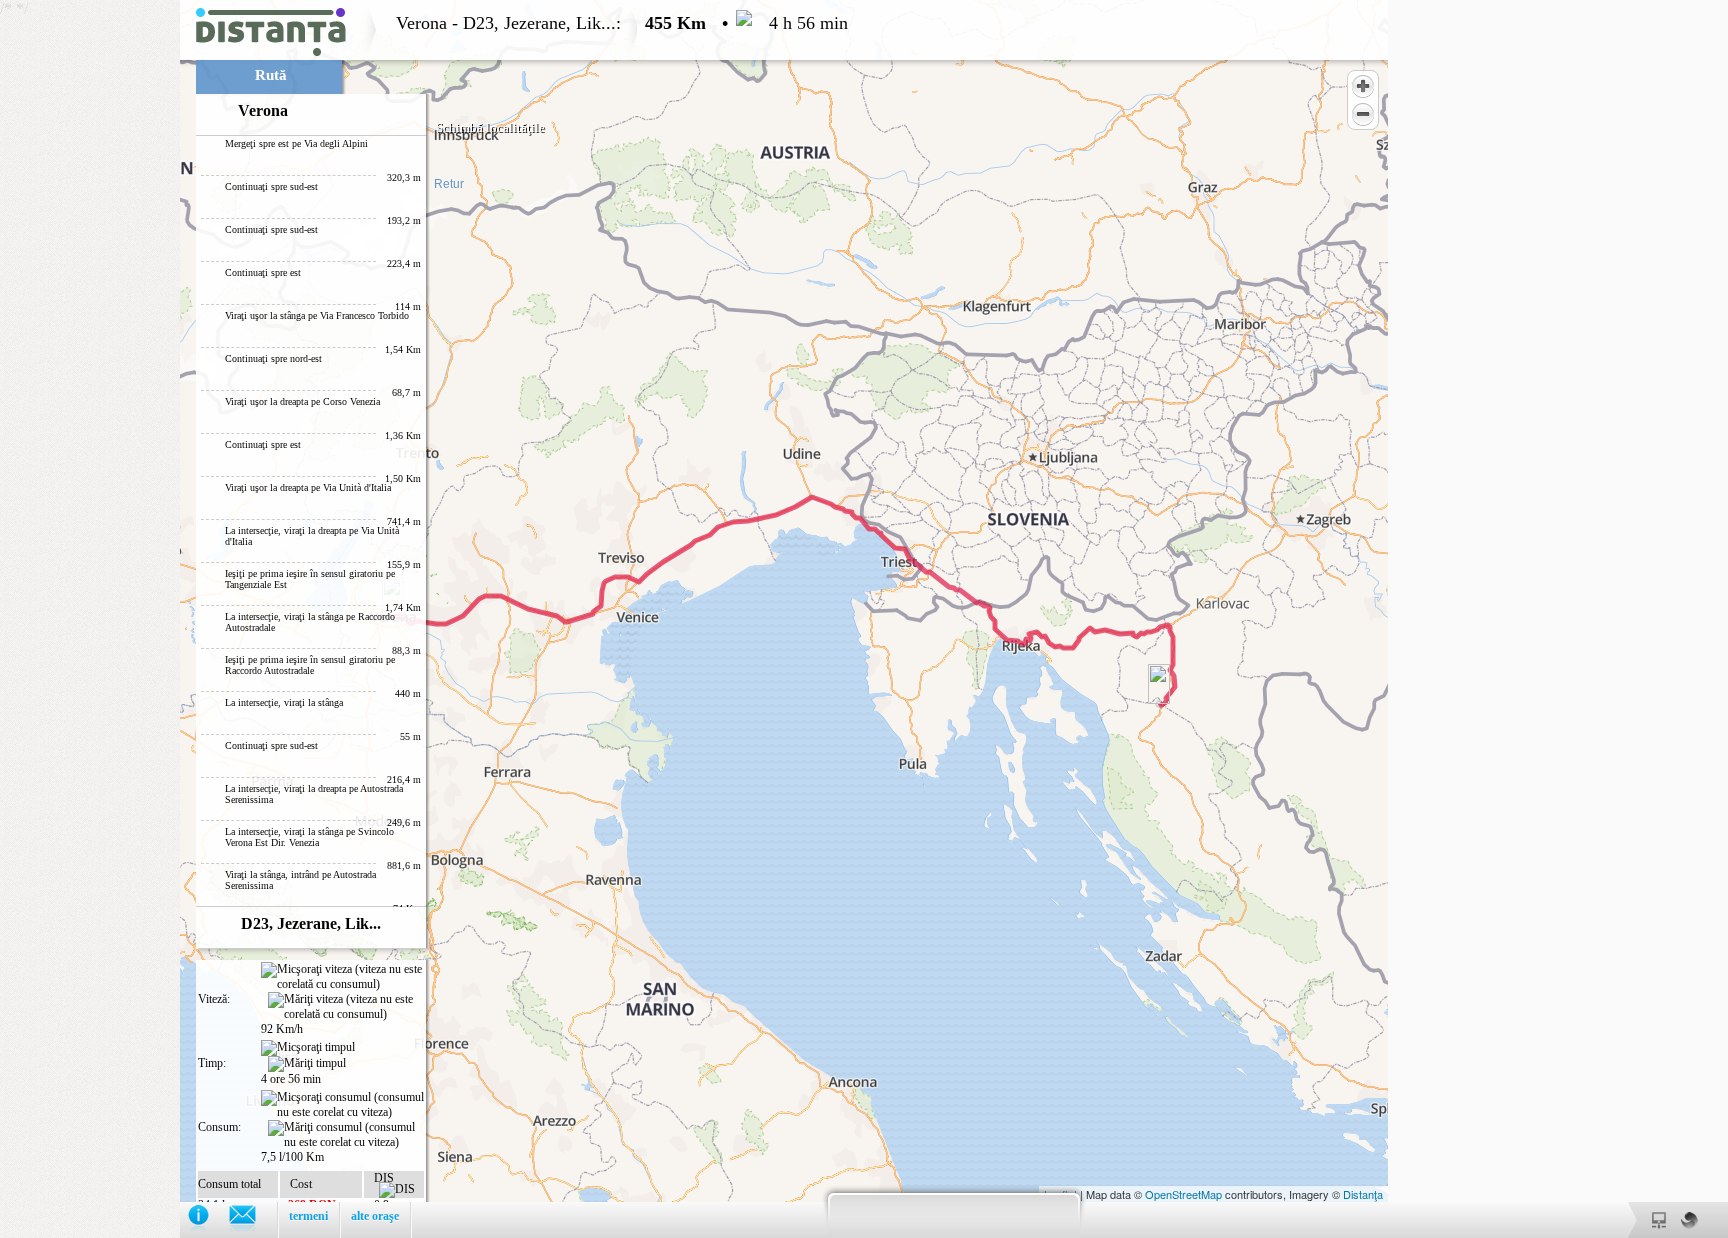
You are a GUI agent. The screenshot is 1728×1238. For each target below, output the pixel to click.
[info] (208, 1219)
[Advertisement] (90, 300)
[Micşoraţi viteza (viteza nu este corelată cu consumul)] (342, 977)
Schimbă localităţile (490, 127)
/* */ (424, 619)
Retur (449, 184)
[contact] (252, 1219)
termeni (308, 1216)
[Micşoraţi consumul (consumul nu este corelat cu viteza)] (342, 1105)
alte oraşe (375, 1216)
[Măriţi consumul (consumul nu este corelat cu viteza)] (346, 1135)
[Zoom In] (1363, 86)
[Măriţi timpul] (307, 1064)
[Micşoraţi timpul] (308, 1048)
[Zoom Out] (1363, 114)
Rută (271, 75)
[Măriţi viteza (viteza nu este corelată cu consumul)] (346, 1007)
